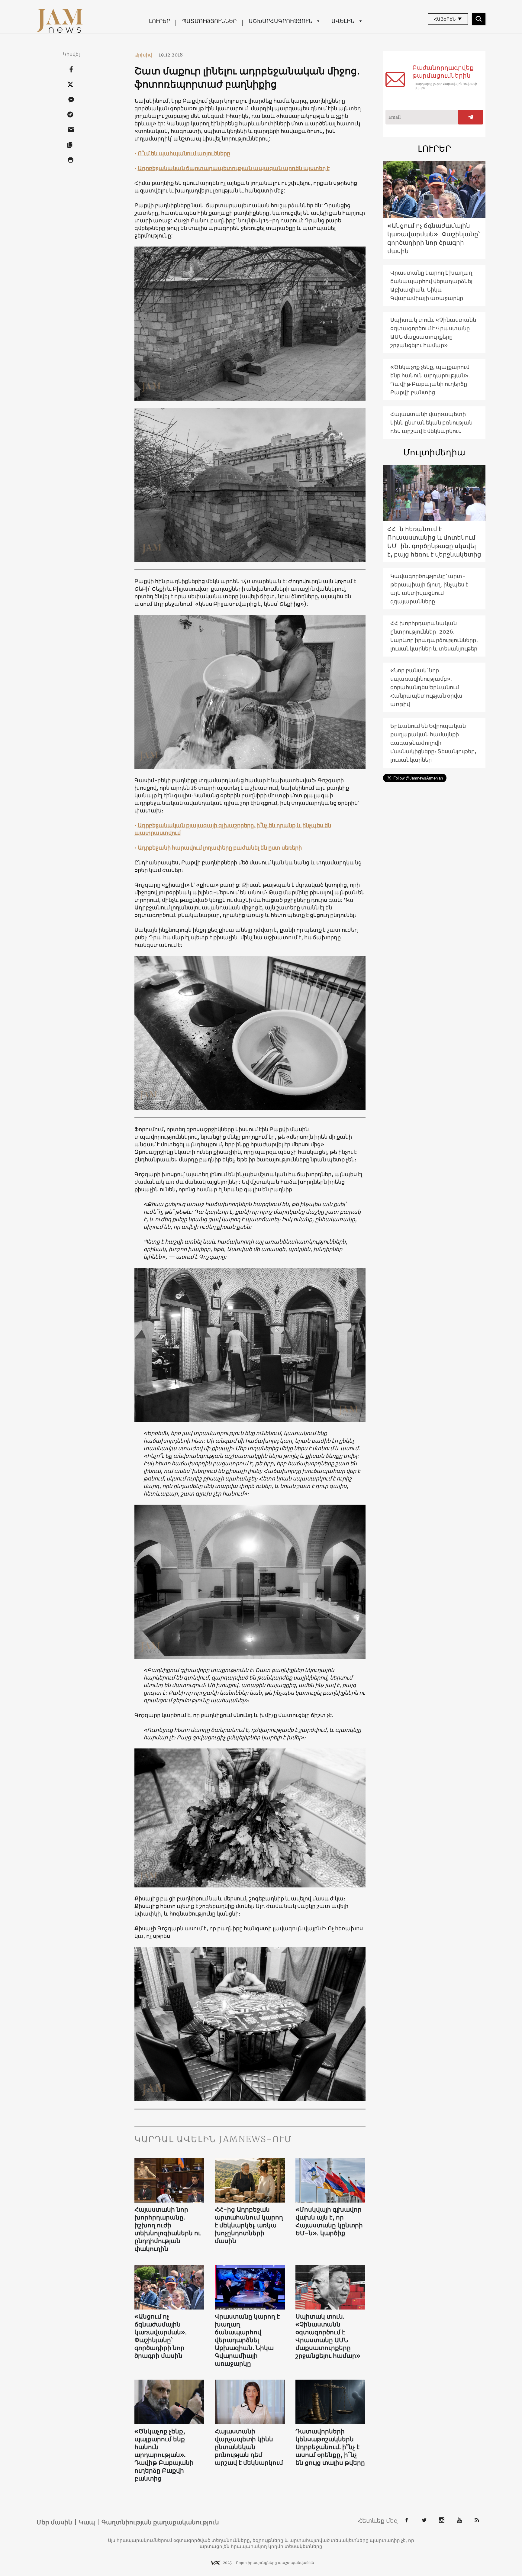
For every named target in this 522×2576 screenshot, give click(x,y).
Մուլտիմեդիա (434, 452)
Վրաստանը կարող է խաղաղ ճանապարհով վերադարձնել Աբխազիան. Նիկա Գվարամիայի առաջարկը (247, 2340)
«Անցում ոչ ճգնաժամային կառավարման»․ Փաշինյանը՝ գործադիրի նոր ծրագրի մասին (161, 2336)
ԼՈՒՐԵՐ (159, 21)
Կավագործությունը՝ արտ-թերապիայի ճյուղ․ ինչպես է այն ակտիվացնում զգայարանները (429, 589)
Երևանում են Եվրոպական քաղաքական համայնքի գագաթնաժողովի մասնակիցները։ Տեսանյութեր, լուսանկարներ (433, 743)
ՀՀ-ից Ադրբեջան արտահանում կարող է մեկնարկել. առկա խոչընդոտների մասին (249, 2225)
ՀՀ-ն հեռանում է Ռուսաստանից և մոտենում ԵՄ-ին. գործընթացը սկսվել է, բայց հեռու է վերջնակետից (434, 542)
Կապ (87, 2522)
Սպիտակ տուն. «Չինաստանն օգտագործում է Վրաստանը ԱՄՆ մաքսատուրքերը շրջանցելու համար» (328, 2336)
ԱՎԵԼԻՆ (343, 21)
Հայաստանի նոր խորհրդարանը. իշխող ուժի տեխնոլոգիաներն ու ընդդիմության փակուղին (168, 2229)
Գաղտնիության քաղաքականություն (160, 2522)
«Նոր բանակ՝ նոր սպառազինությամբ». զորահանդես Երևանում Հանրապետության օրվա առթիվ (426, 687)
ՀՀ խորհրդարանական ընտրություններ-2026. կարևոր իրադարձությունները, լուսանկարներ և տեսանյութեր (434, 636)
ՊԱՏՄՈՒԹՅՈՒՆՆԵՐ (209, 21)
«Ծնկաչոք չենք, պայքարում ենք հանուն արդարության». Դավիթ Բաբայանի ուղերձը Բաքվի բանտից (164, 2455)
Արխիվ (146, 55)
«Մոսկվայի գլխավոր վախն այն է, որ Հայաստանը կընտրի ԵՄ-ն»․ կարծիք (329, 2221)
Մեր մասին (54, 2522)
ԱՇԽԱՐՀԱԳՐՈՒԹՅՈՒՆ (280, 21)
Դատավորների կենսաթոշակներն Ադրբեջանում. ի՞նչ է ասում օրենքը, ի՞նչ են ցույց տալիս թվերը (330, 2447)
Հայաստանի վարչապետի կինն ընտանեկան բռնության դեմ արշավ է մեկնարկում (249, 2447)
